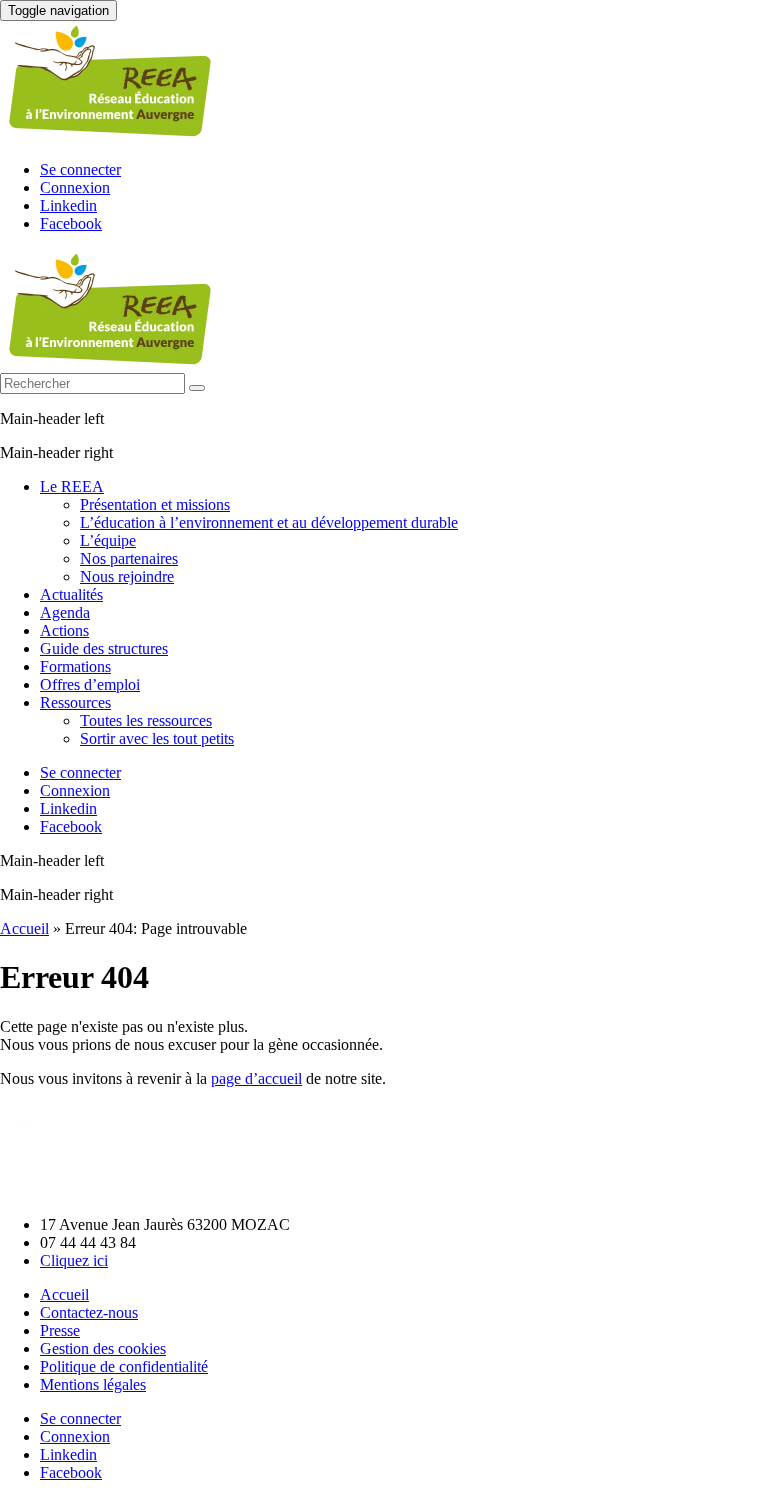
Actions (64, 630)
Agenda (65, 612)
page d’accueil (256, 1078)
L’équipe (108, 540)
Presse (60, 1330)
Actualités (71, 594)
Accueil (24, 928)
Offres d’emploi (90, 684)
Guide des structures (104, 648)
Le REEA (72, 486)
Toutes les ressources (146, 720)
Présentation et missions (155, 504)
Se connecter (80, 169)
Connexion (75, 187)
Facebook (71, 223)
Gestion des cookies (103, 1348)
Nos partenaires (129, 558)
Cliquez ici (74, 1260)
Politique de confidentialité (124, 1366)
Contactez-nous (89, 1312)
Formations (75, 666)
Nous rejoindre (127, 576)
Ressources (75, 702)
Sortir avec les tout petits (157, 738)
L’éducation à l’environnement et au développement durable (269, 522)
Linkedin (68, 205)
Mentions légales (93, 1384)
